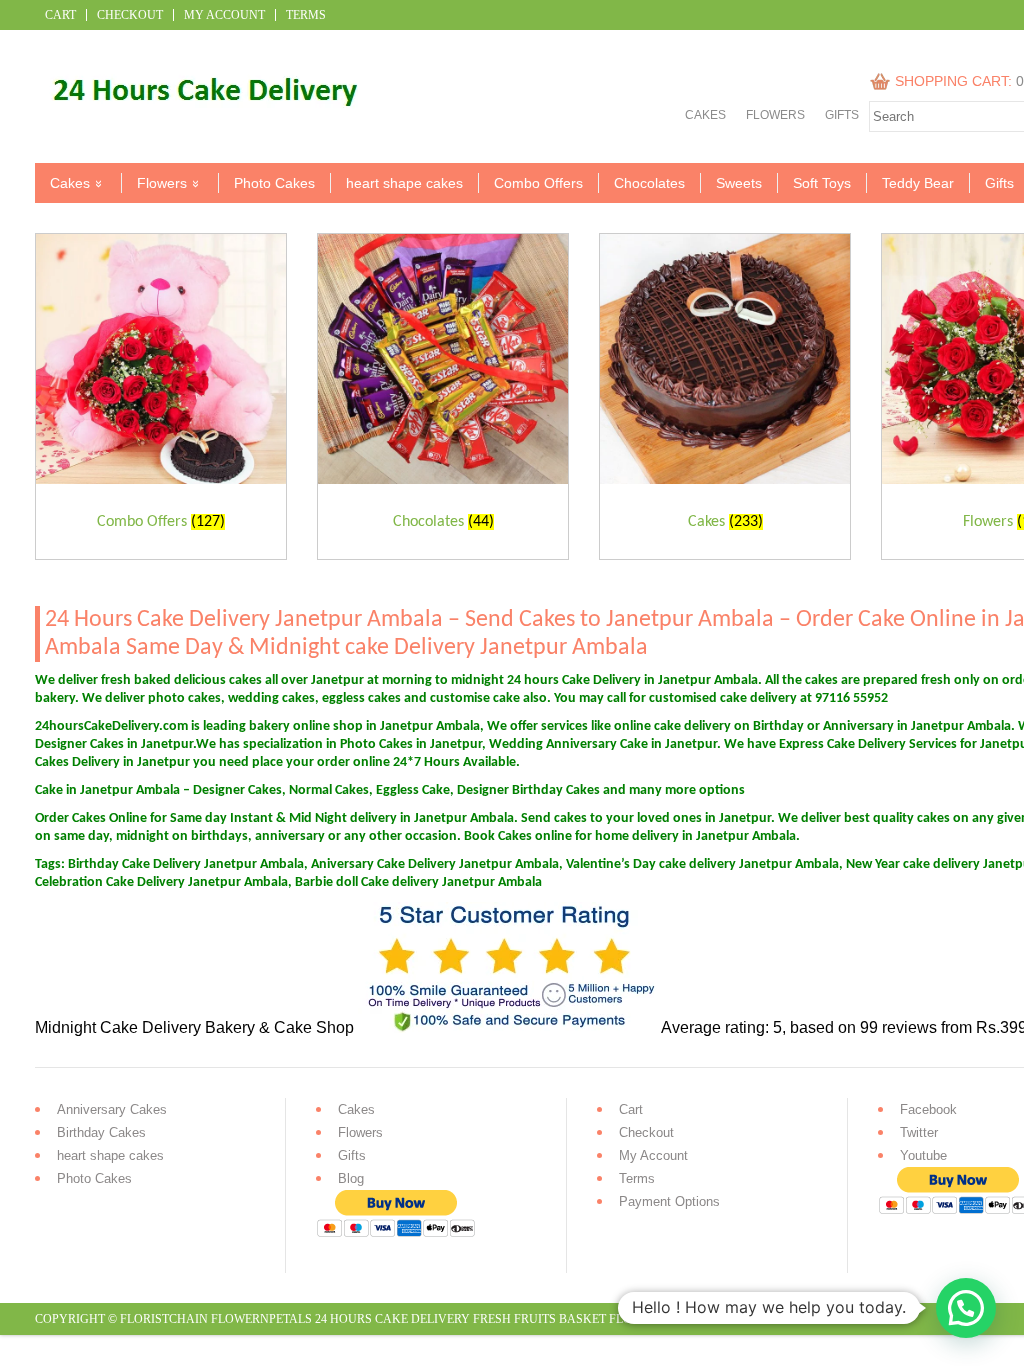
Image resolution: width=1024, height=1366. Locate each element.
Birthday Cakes (101, 1132)
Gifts (842, 115)
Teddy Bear (918, 183)
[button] (966, 1308)
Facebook (928, 1109)
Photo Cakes (274, 183)
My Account (224, 15)
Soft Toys (822, 183)
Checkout (130, 15)
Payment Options (669, 1201)
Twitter (919, 1132)
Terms (306, 15)
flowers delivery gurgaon (700, 1319)
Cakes (705, 115)
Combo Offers (538, 183)
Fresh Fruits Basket (539, 1319)
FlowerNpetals (261, 1319)
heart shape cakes (404, 183)
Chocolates (649, 183)
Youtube (923, 1155)
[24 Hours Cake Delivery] (196, 122)
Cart (60, 15)
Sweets (739, 183)
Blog (351, 1178)
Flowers (775, 115)
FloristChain (164, 1319)
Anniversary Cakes (112, 1109)
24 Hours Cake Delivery (392, 1319)
